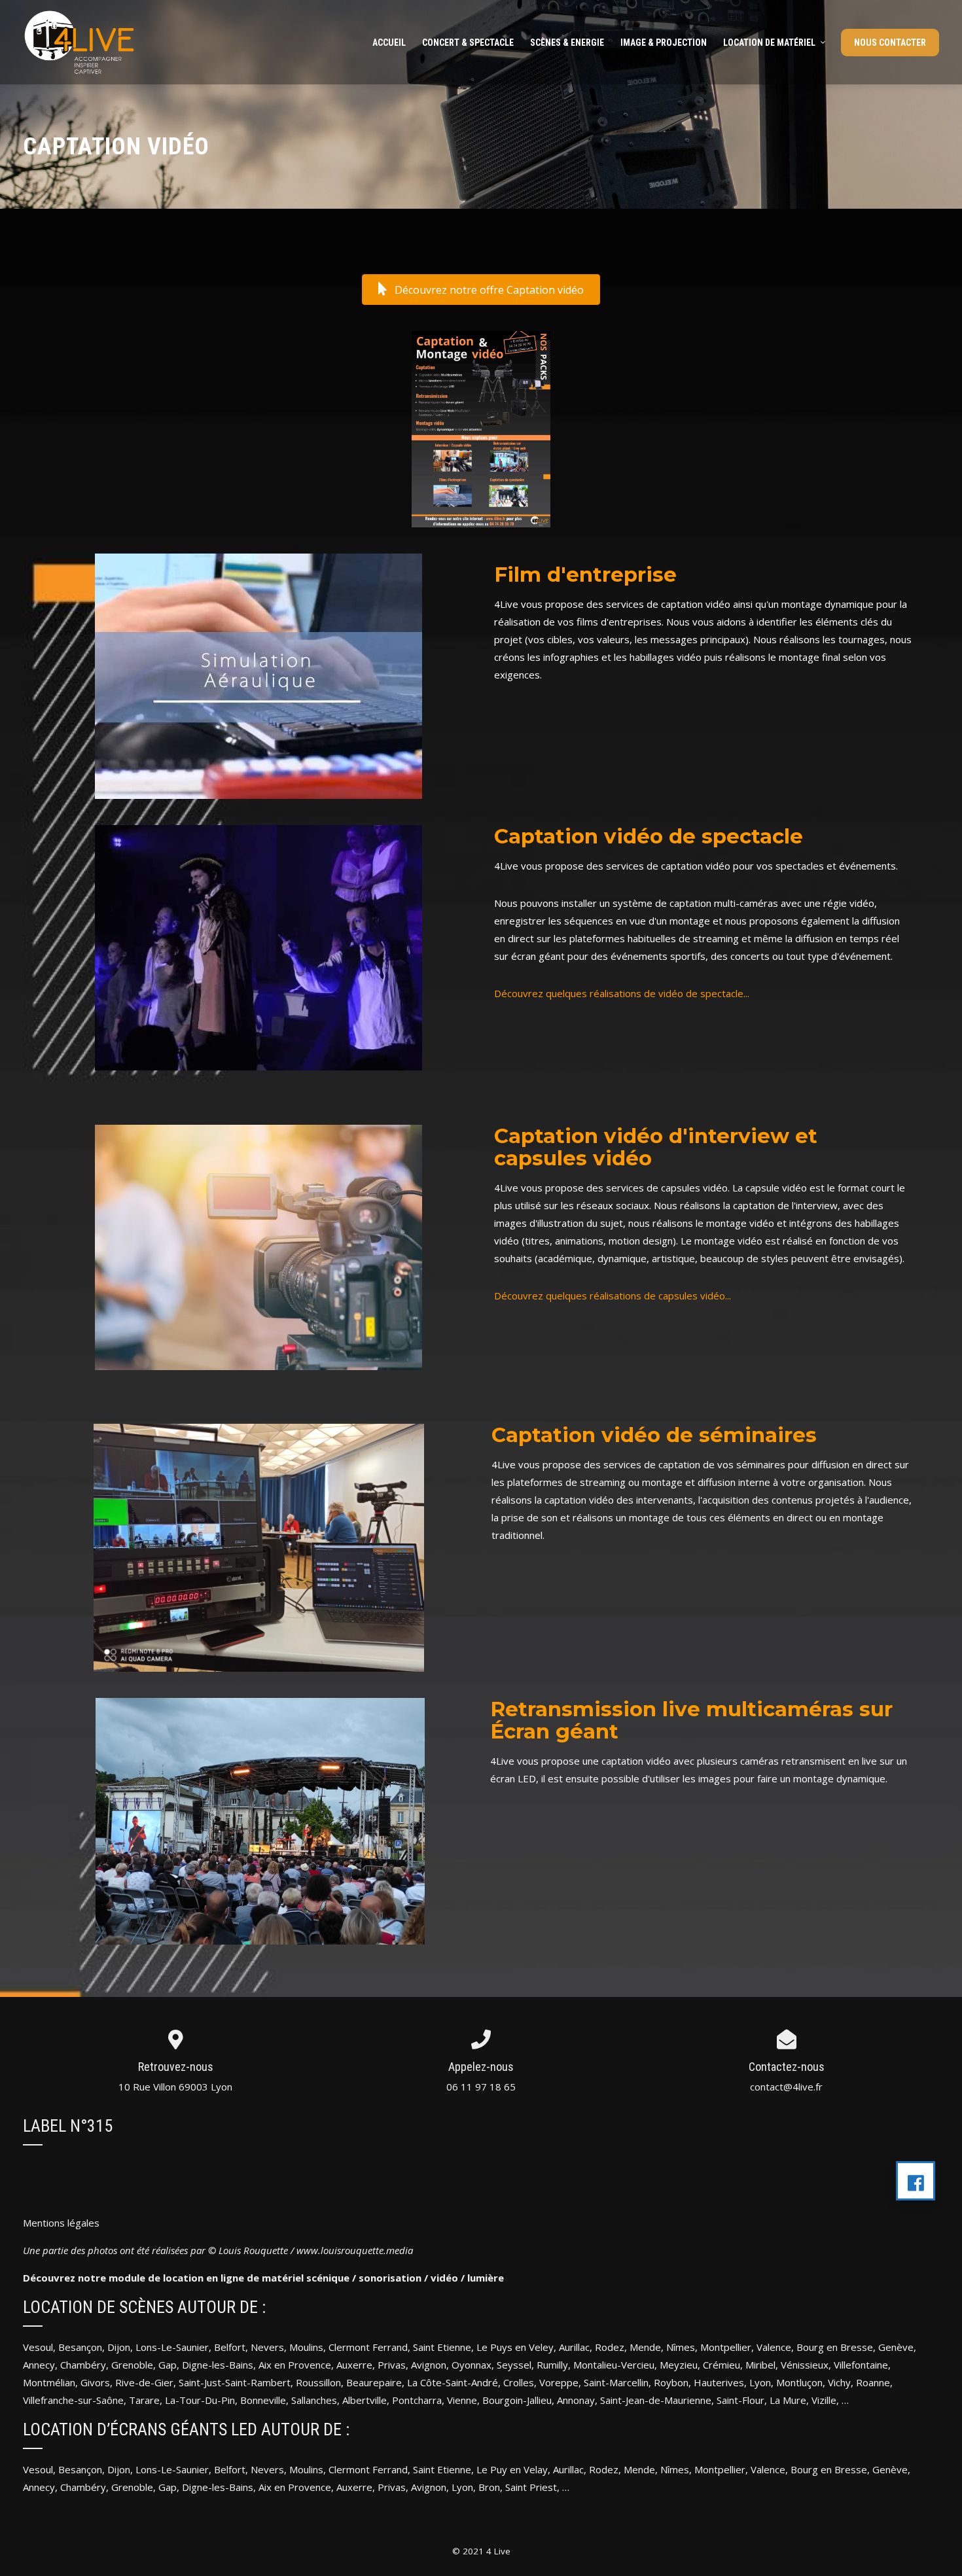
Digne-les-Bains (218, 2365)
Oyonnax (472, 2365)
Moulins (306, 2347)
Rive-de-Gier (144, 2382)
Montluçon (799, 2382)
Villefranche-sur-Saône (73, 2400)
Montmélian (49, 2382)
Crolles (519, 2382)
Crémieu (721, 2365)
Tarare (144, 2400)
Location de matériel (769, 43)
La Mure (788, 2400)
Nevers (267, 2347)
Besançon (80, 2347)
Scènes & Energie (567, 43)
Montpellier (726, 2347)
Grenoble (132, 2365)
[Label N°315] (916, 2181)
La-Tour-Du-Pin (200, 2400)
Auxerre (354, 2365)
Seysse (513, 2365)
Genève (896, 2347)
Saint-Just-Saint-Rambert (235, 2382)
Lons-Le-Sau (164, 2469)
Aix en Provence (295, 2365)
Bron (489, 2487)
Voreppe (559, 2382)
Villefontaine (861, 2365)
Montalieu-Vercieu (614, 2365)
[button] (481, 290)
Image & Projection (664, 43)
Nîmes (681, 2347)
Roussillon (318, 2382)
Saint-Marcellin (616, 2382)
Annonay (576, 2400)
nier (200, 2469)
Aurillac (574, 2347)
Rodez (604, 2469)
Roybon (671, 2382)
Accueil (389, 43)
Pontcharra (417, 2400)
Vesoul (38, 2347)
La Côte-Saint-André (453, 2382)
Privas (392, 2365)
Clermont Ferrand (368, 2347)
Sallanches (314, 2400)
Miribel (760, 2365)
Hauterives (719, 2382)
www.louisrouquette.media (355, 2250)
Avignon (429, 2365)
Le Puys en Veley (515, 2347)
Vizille (824, 2400)
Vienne (462, 2400)
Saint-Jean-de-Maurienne (656, 2400)
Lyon (760, 2382)
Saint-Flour (740, 2400)
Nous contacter (890, 43)
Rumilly (552, 2365)
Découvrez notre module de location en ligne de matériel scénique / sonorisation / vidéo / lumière (263, 2278)
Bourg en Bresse (835, 2347)
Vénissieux (805, 2365)
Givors (95, 2382)
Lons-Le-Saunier (172, 2347)
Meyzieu (679, 2365)
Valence (774, 2347)
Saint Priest (531, 2487)
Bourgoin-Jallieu (517, 2400)
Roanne (873, 2382)
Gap (168, 2365)
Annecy (39, 2365)
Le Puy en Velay (512, 2469)
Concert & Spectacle (468, 43)
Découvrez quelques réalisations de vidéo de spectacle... (622, 993)
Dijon (119, 2347)
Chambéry (83, 2365)
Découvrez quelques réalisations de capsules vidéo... (613, 1296)
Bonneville (262, 2400)
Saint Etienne (442, 2347)
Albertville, (366, 2400)
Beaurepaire (374, 2382)
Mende (645, 2347)
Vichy (839, 2382)
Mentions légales (61, 2223)
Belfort (230, 2347)
